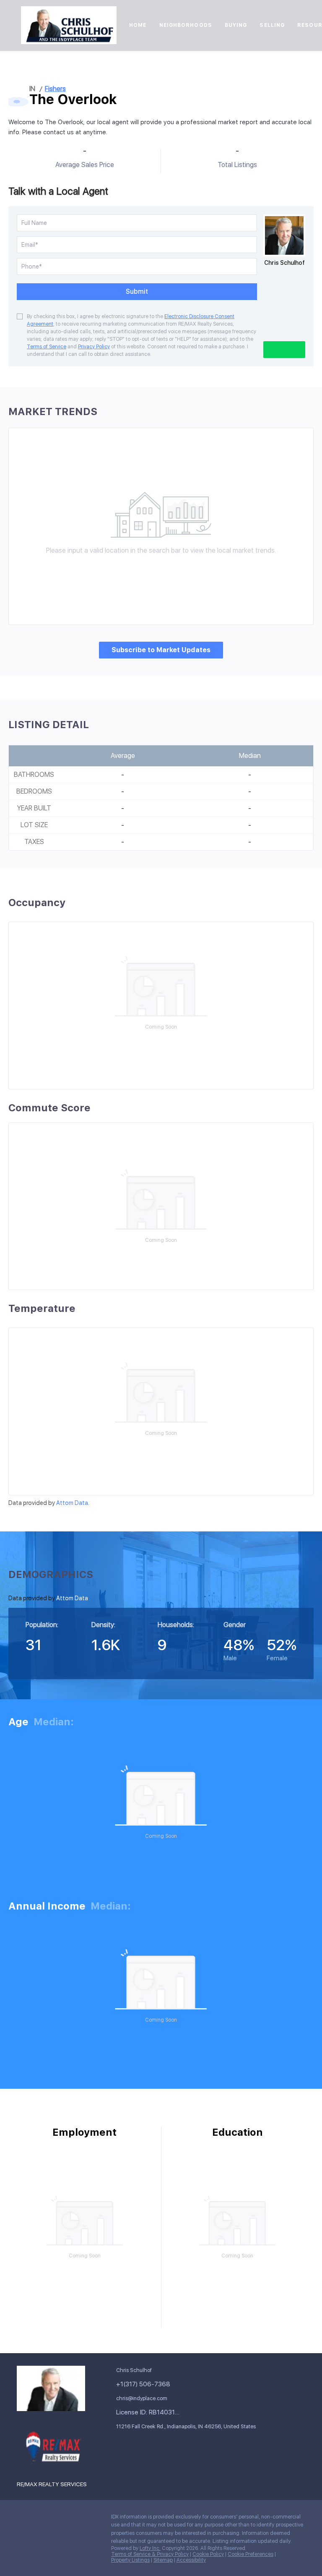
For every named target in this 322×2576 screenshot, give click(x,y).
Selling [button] (272, 25)
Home (138, 25)
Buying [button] (236, 25)
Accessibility (191, 2560)
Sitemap (163, 2560)
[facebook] (23, 2519)
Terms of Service (47, 347)
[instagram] (90, 2519)
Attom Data (72, 1503)
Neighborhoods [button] (186, 25)
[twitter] (57, 2519)
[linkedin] (40, 2519)
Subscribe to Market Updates (161, 650)
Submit (137, 291)
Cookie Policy (208, 2554)
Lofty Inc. (150, 2548)
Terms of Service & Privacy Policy (150, 2554)
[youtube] (23, 2537)
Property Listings (130, 2560)
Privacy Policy (94, 347)
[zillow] (73, 2519)
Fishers (55, 89)
